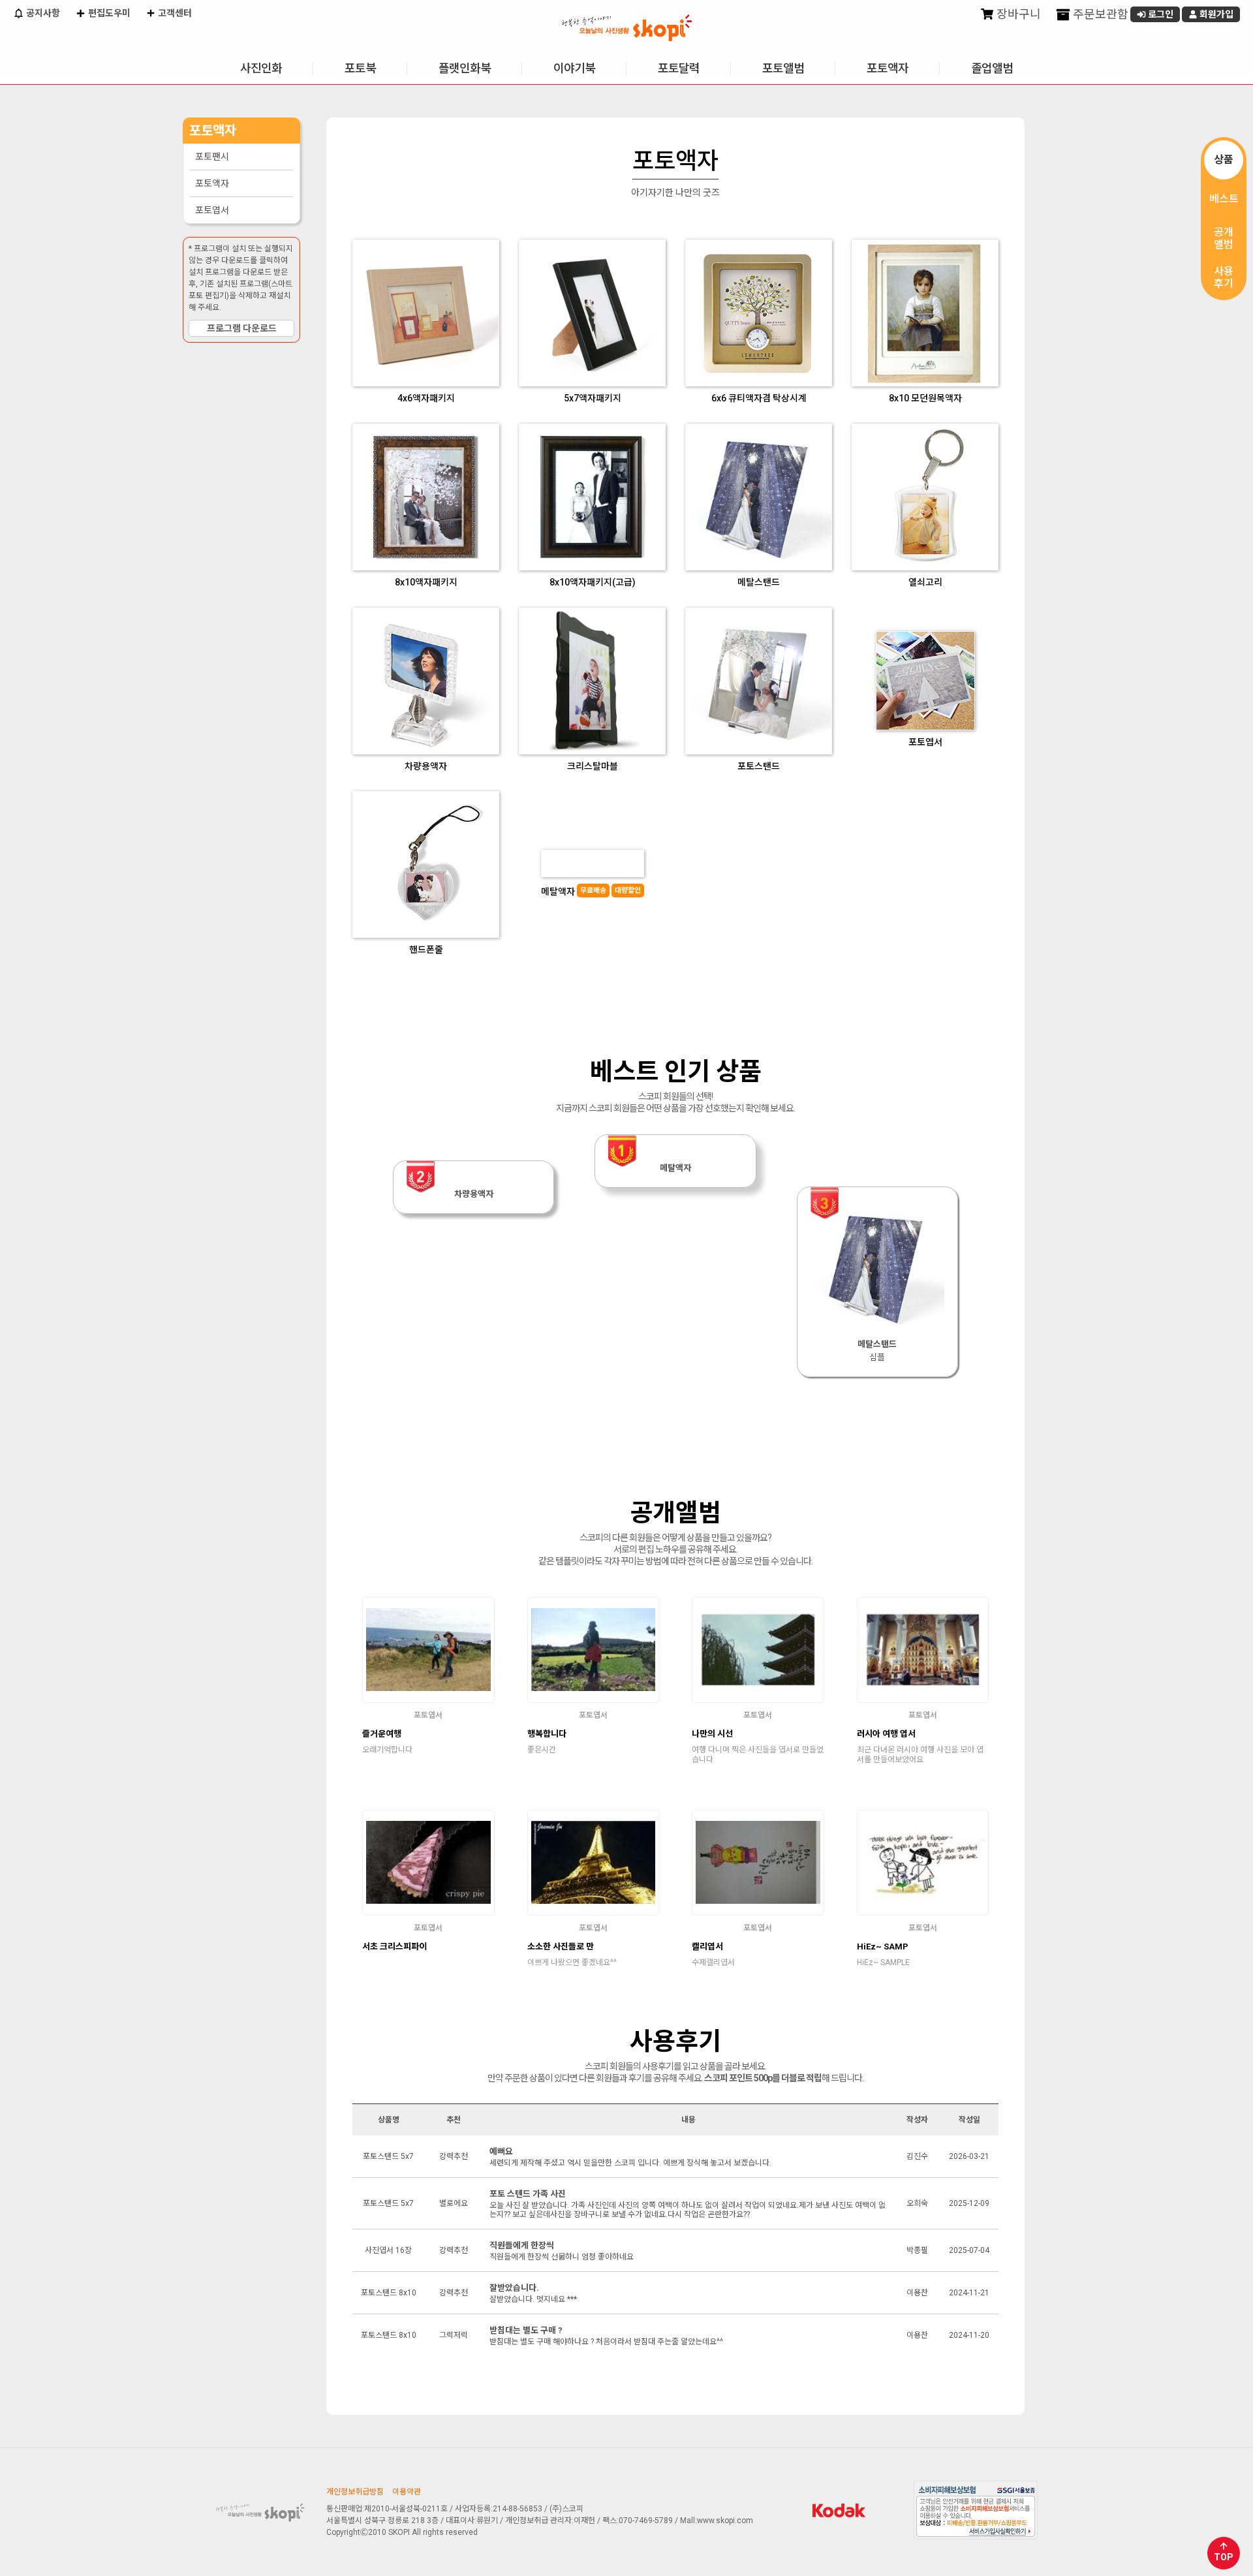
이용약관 (407, 2492)
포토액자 (888, 68)
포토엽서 (212, 210)
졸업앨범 (992, 68)
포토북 (360, 68)
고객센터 (174, 13)
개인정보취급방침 (355, 2492)
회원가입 (1215, 14)
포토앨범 (783, 68)
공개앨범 (1224, 238)
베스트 (1224, 199)
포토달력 (679, 68)
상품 (1224, 160)
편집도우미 (108, 13)
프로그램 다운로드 (242, 328)
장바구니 (1017, 14)
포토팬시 (212, 157)
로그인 (1160, 14)
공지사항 (42, 13)
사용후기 (1224, 277)
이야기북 (574, 68)
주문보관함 (1099, 14)
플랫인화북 (465, 68)
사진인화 (261, 68)
